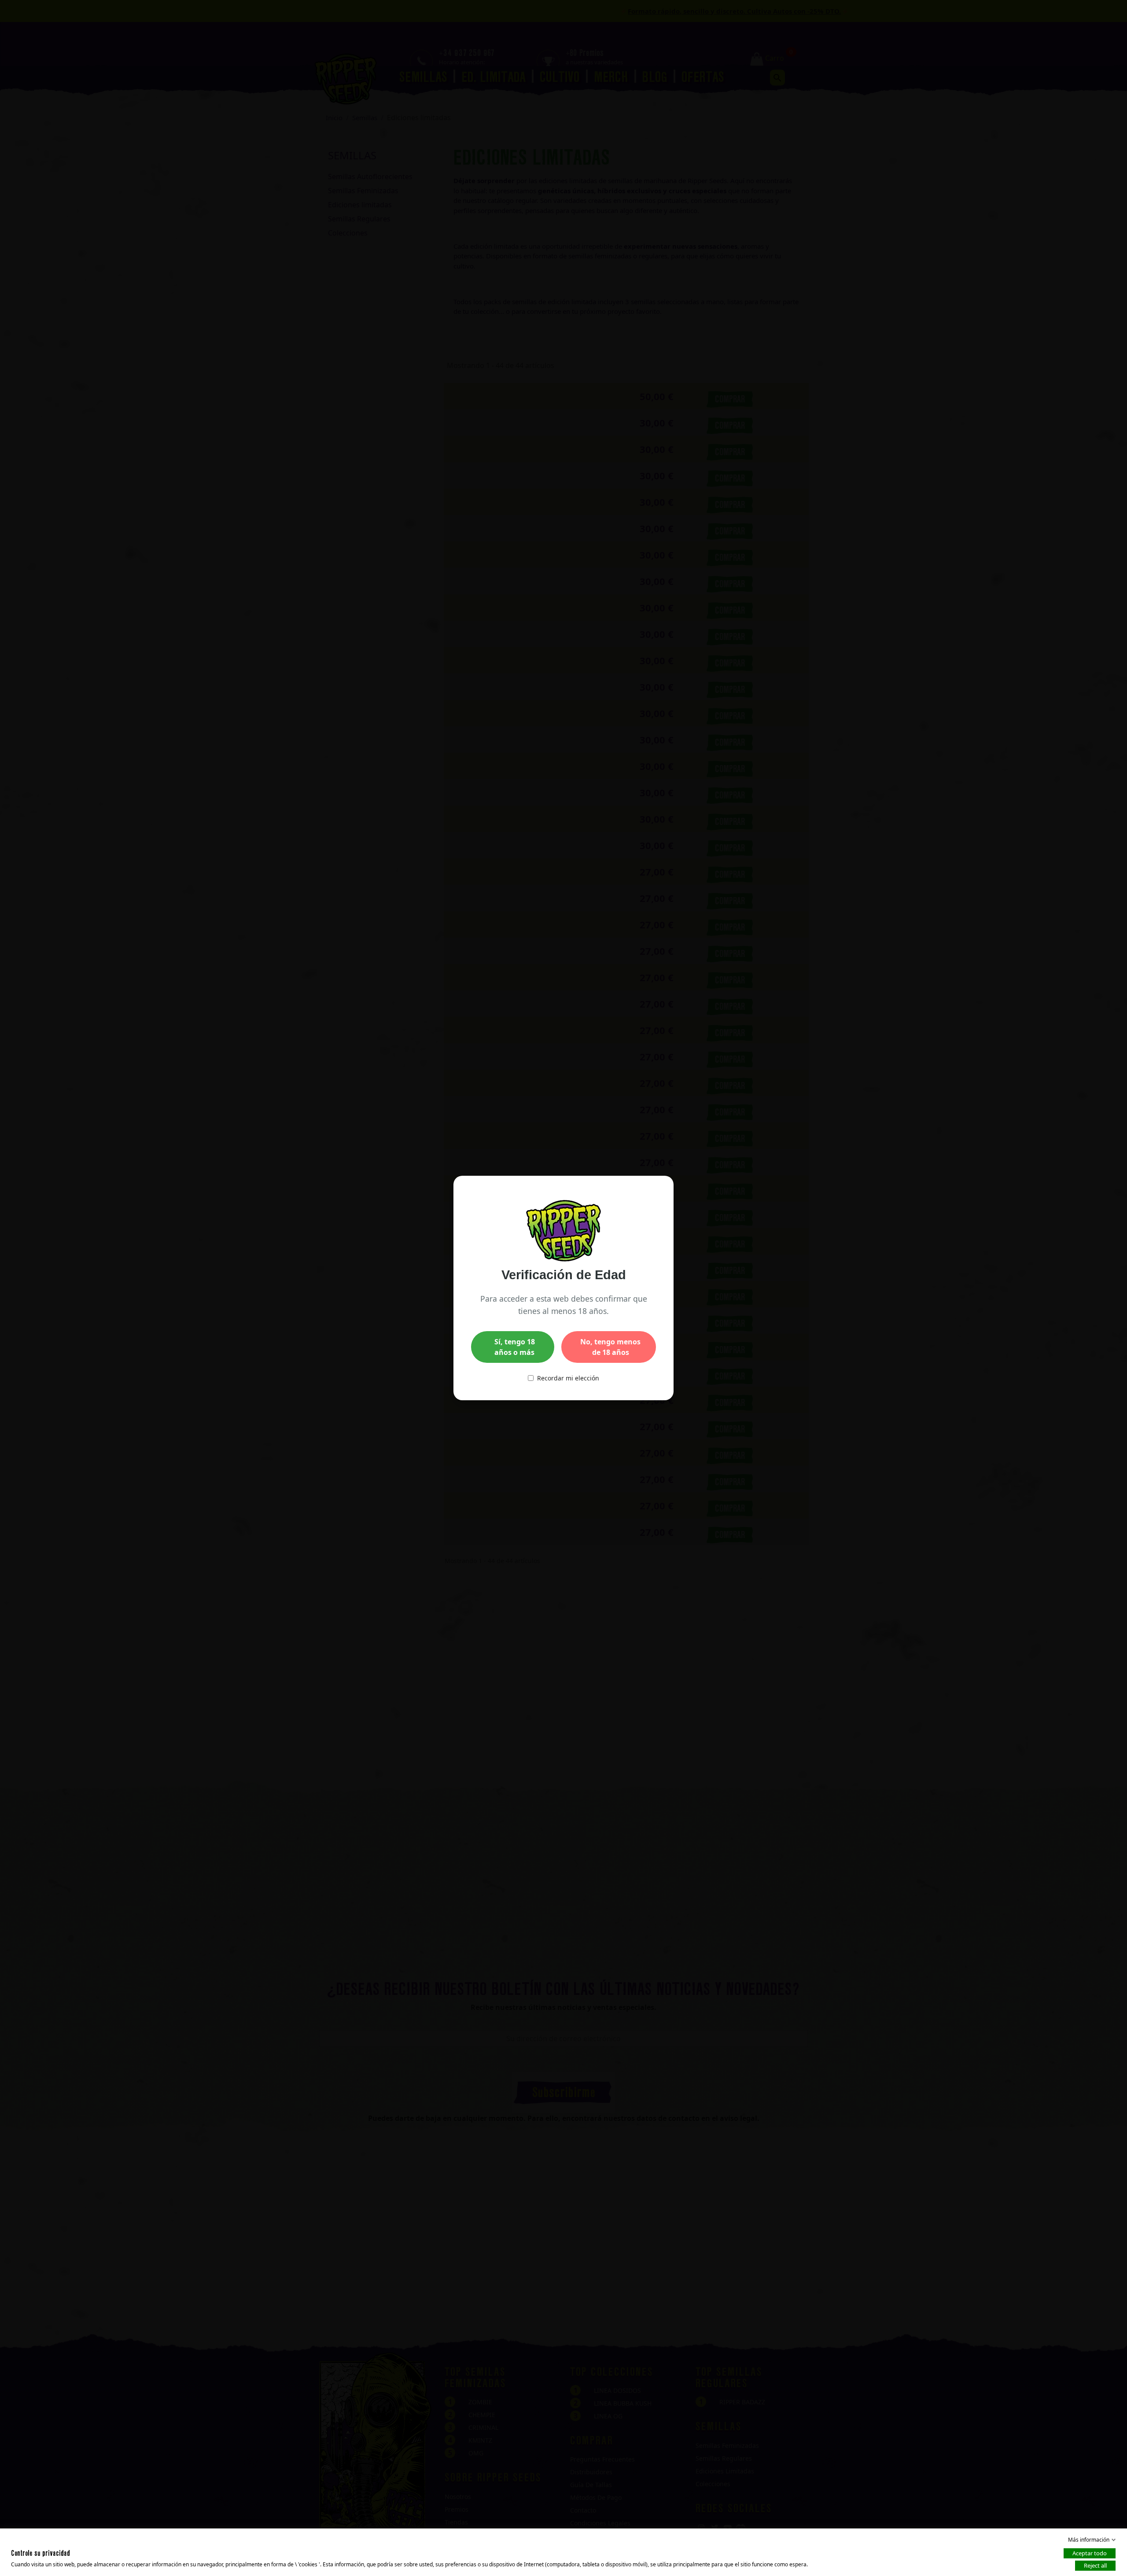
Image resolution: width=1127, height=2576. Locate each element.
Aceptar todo (1090, 2553)
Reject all (1095, 2565)
